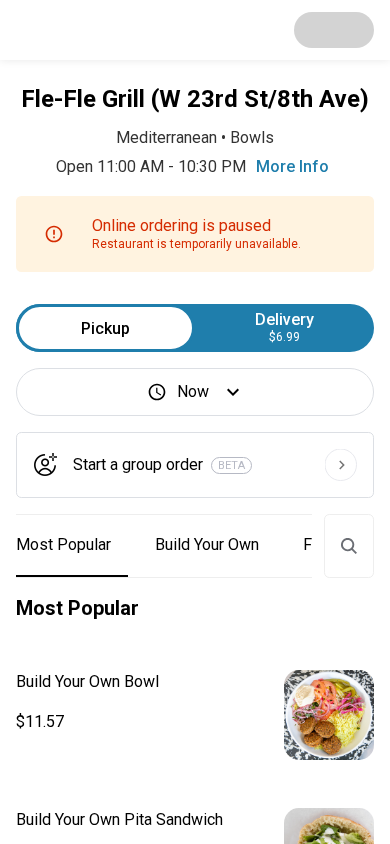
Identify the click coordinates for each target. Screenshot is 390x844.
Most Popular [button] (63, 544)
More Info (292, 166)
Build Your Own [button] (207, 544)
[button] (195, 715)
